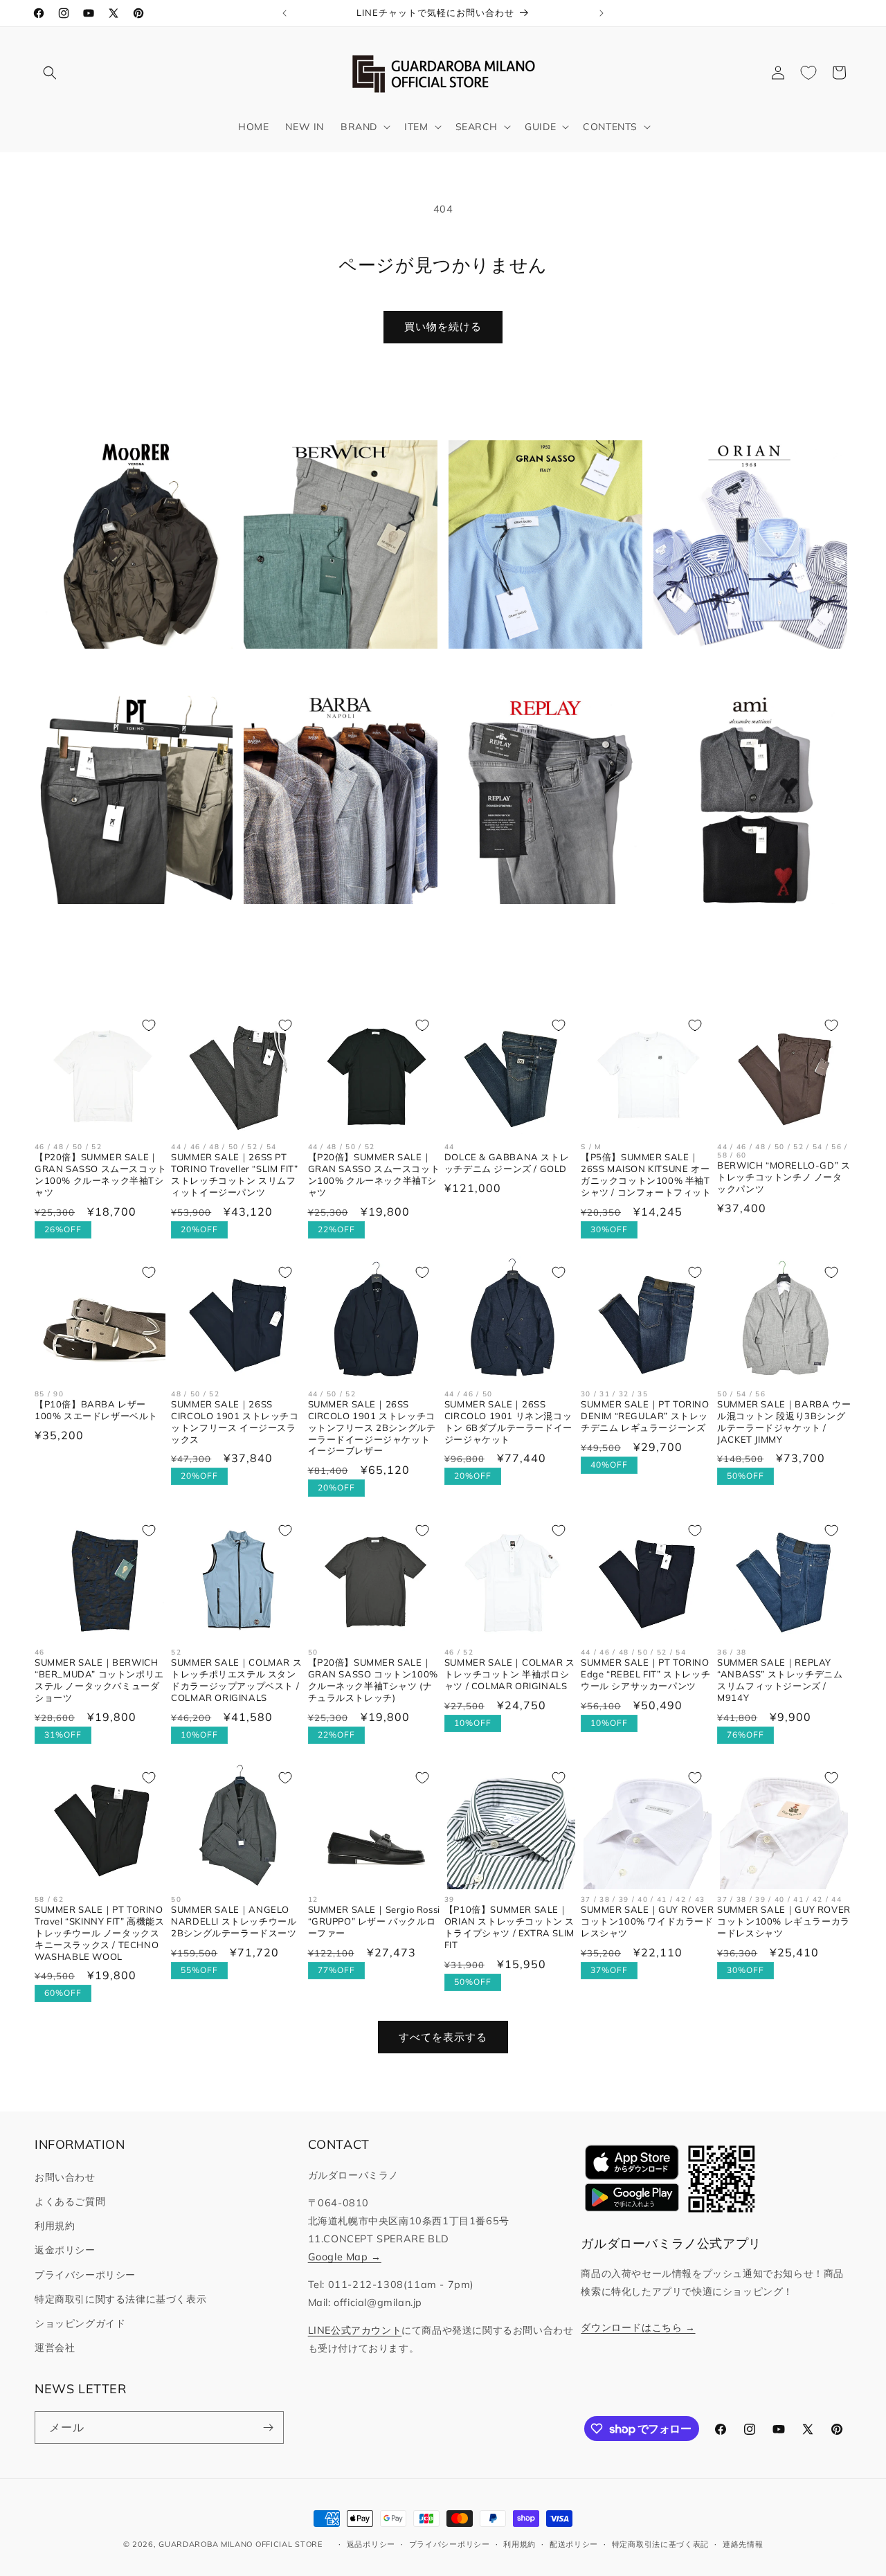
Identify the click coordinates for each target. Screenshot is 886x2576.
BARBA (333, 926)
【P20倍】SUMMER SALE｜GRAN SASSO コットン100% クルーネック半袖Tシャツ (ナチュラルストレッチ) (373, 1680)
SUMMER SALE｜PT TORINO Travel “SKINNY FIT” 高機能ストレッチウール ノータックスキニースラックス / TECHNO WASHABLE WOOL (99, 1933)
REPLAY (538, 926)
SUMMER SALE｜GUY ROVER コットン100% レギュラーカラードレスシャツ (784, 1921)
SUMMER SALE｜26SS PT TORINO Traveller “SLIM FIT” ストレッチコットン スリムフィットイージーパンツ (234, 1174)
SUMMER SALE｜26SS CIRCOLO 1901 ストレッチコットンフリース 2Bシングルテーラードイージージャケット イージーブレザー (372, 1427)
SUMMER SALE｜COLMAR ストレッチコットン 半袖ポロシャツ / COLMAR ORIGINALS (510, 1674)
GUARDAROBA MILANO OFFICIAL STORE (240, 2544)
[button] (50, 73)
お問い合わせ (65, 2177)
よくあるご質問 (70, 2201)
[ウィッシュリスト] (808, 73)
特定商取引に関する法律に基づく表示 (120, 2299)
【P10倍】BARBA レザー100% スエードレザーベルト (96, 1410)
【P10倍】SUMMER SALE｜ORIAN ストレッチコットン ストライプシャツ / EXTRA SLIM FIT (509, 1927)
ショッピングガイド (80, 2323)
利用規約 (55, 2226)
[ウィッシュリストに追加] (149, 1025)
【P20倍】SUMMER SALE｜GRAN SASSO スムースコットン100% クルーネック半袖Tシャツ (101, 1174)
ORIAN (743, 671)
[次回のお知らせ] (602, 13)
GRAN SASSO (538, 671)
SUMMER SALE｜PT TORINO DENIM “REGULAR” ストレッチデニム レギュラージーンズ (645, 1416)
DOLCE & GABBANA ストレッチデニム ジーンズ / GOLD (507, 1163)
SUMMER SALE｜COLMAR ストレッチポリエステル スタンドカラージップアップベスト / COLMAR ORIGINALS (236, 1680)
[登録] (268, 2428)
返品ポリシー (371, 2544)
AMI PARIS (742, 926)
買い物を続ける (443, 326)
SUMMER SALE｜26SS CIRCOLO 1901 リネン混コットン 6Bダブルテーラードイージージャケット (508, 1422)
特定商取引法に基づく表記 (660, 2544)
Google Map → (345, 2257)
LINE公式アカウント (355, 2330)
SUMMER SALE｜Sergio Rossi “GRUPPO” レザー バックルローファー (374, 1921)
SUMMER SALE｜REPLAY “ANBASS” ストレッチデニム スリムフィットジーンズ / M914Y (780, 1680)
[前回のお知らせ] (284, 13)
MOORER (128, 671)
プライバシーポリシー (85, 2275)
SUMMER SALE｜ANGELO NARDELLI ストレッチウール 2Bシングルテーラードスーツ (234, 1921)
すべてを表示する (443, 2037)
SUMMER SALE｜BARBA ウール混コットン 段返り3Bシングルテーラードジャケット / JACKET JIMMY (784, 1422)
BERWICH (332, 671)
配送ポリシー (574, 2544)
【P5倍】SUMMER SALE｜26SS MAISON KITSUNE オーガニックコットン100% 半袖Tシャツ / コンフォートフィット (646, 1174)
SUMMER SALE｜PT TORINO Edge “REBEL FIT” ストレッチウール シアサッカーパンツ (645, 1674)
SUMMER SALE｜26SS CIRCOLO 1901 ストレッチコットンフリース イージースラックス (235, 1422)
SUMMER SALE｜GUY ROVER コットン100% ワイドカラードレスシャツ (648, 1921)
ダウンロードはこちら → (638, 2327)
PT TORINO (128, 926)
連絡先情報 (743, 2544)
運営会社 (55, 2348)
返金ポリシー (65, 2250)
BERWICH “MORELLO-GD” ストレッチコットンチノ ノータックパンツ (784, 1177)
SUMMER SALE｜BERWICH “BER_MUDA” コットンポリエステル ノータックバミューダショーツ (99, 1680)
